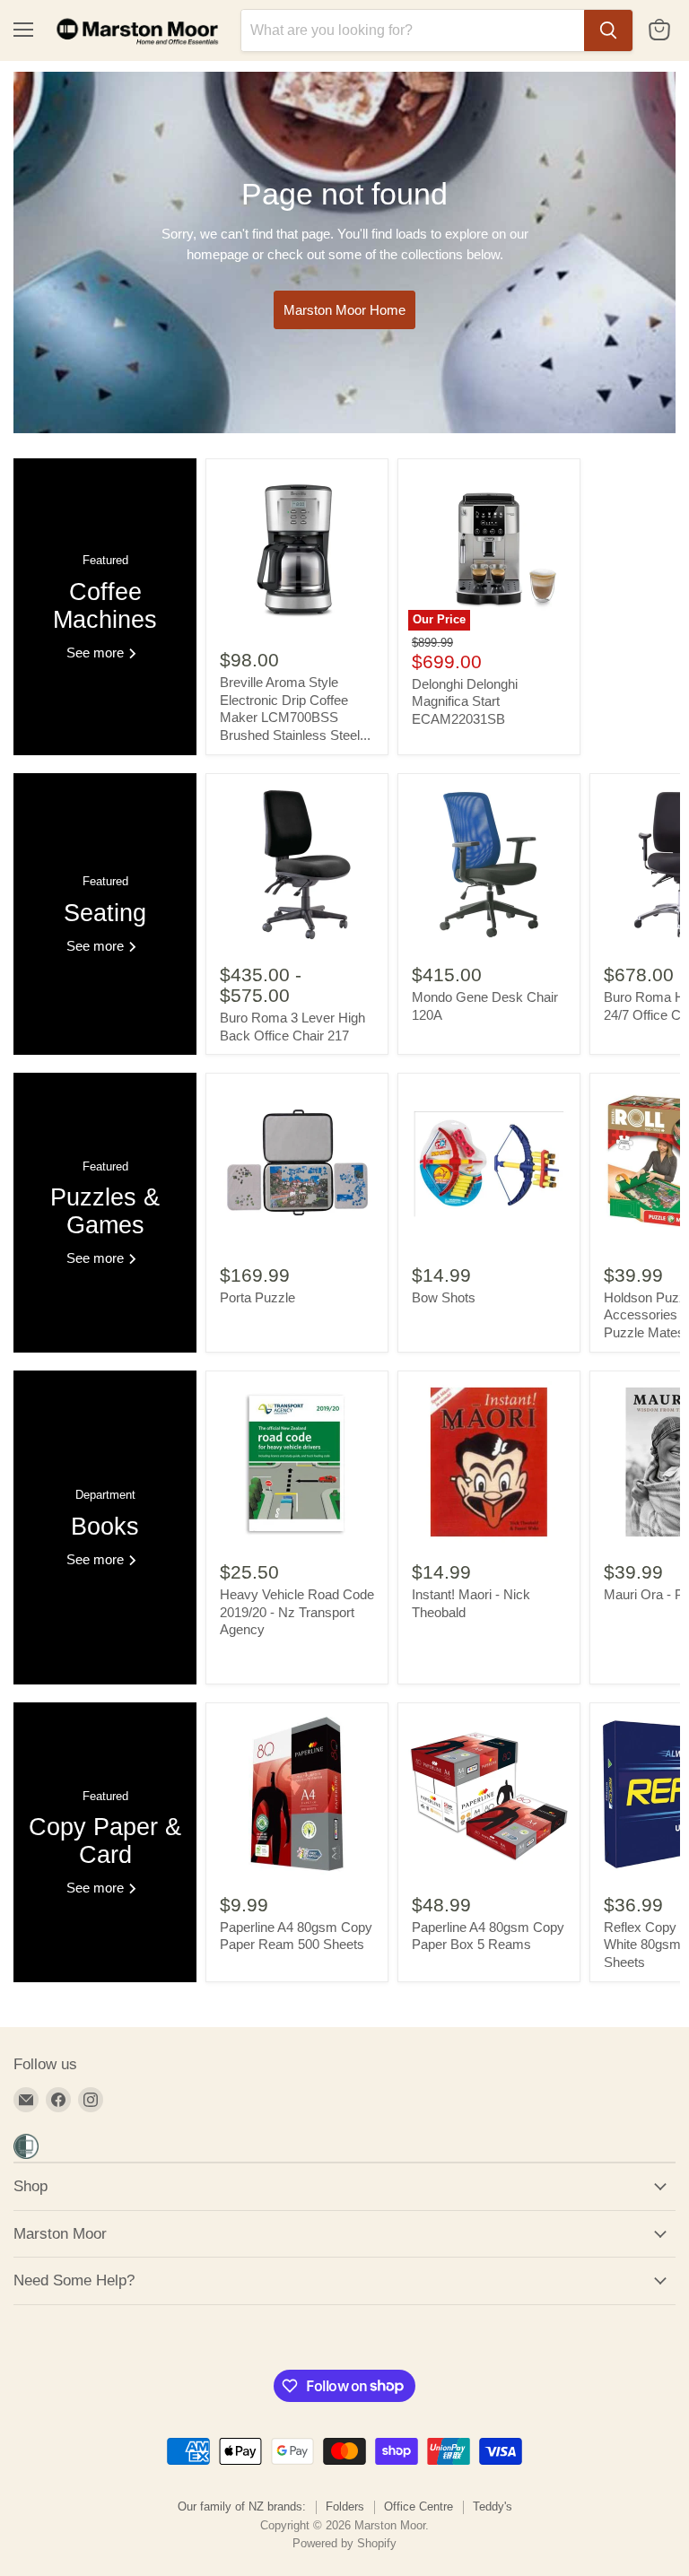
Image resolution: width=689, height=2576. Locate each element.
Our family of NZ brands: (242, 2506)
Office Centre (419, 2506)
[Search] (608, 30)
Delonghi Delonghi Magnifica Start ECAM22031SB (465, 701)
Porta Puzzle (257, 1297)
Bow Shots (444, 1297)
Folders (345, 2506)
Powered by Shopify (344, 2543)
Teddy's (493, 2506)
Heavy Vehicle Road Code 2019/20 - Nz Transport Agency (297, 1612)
